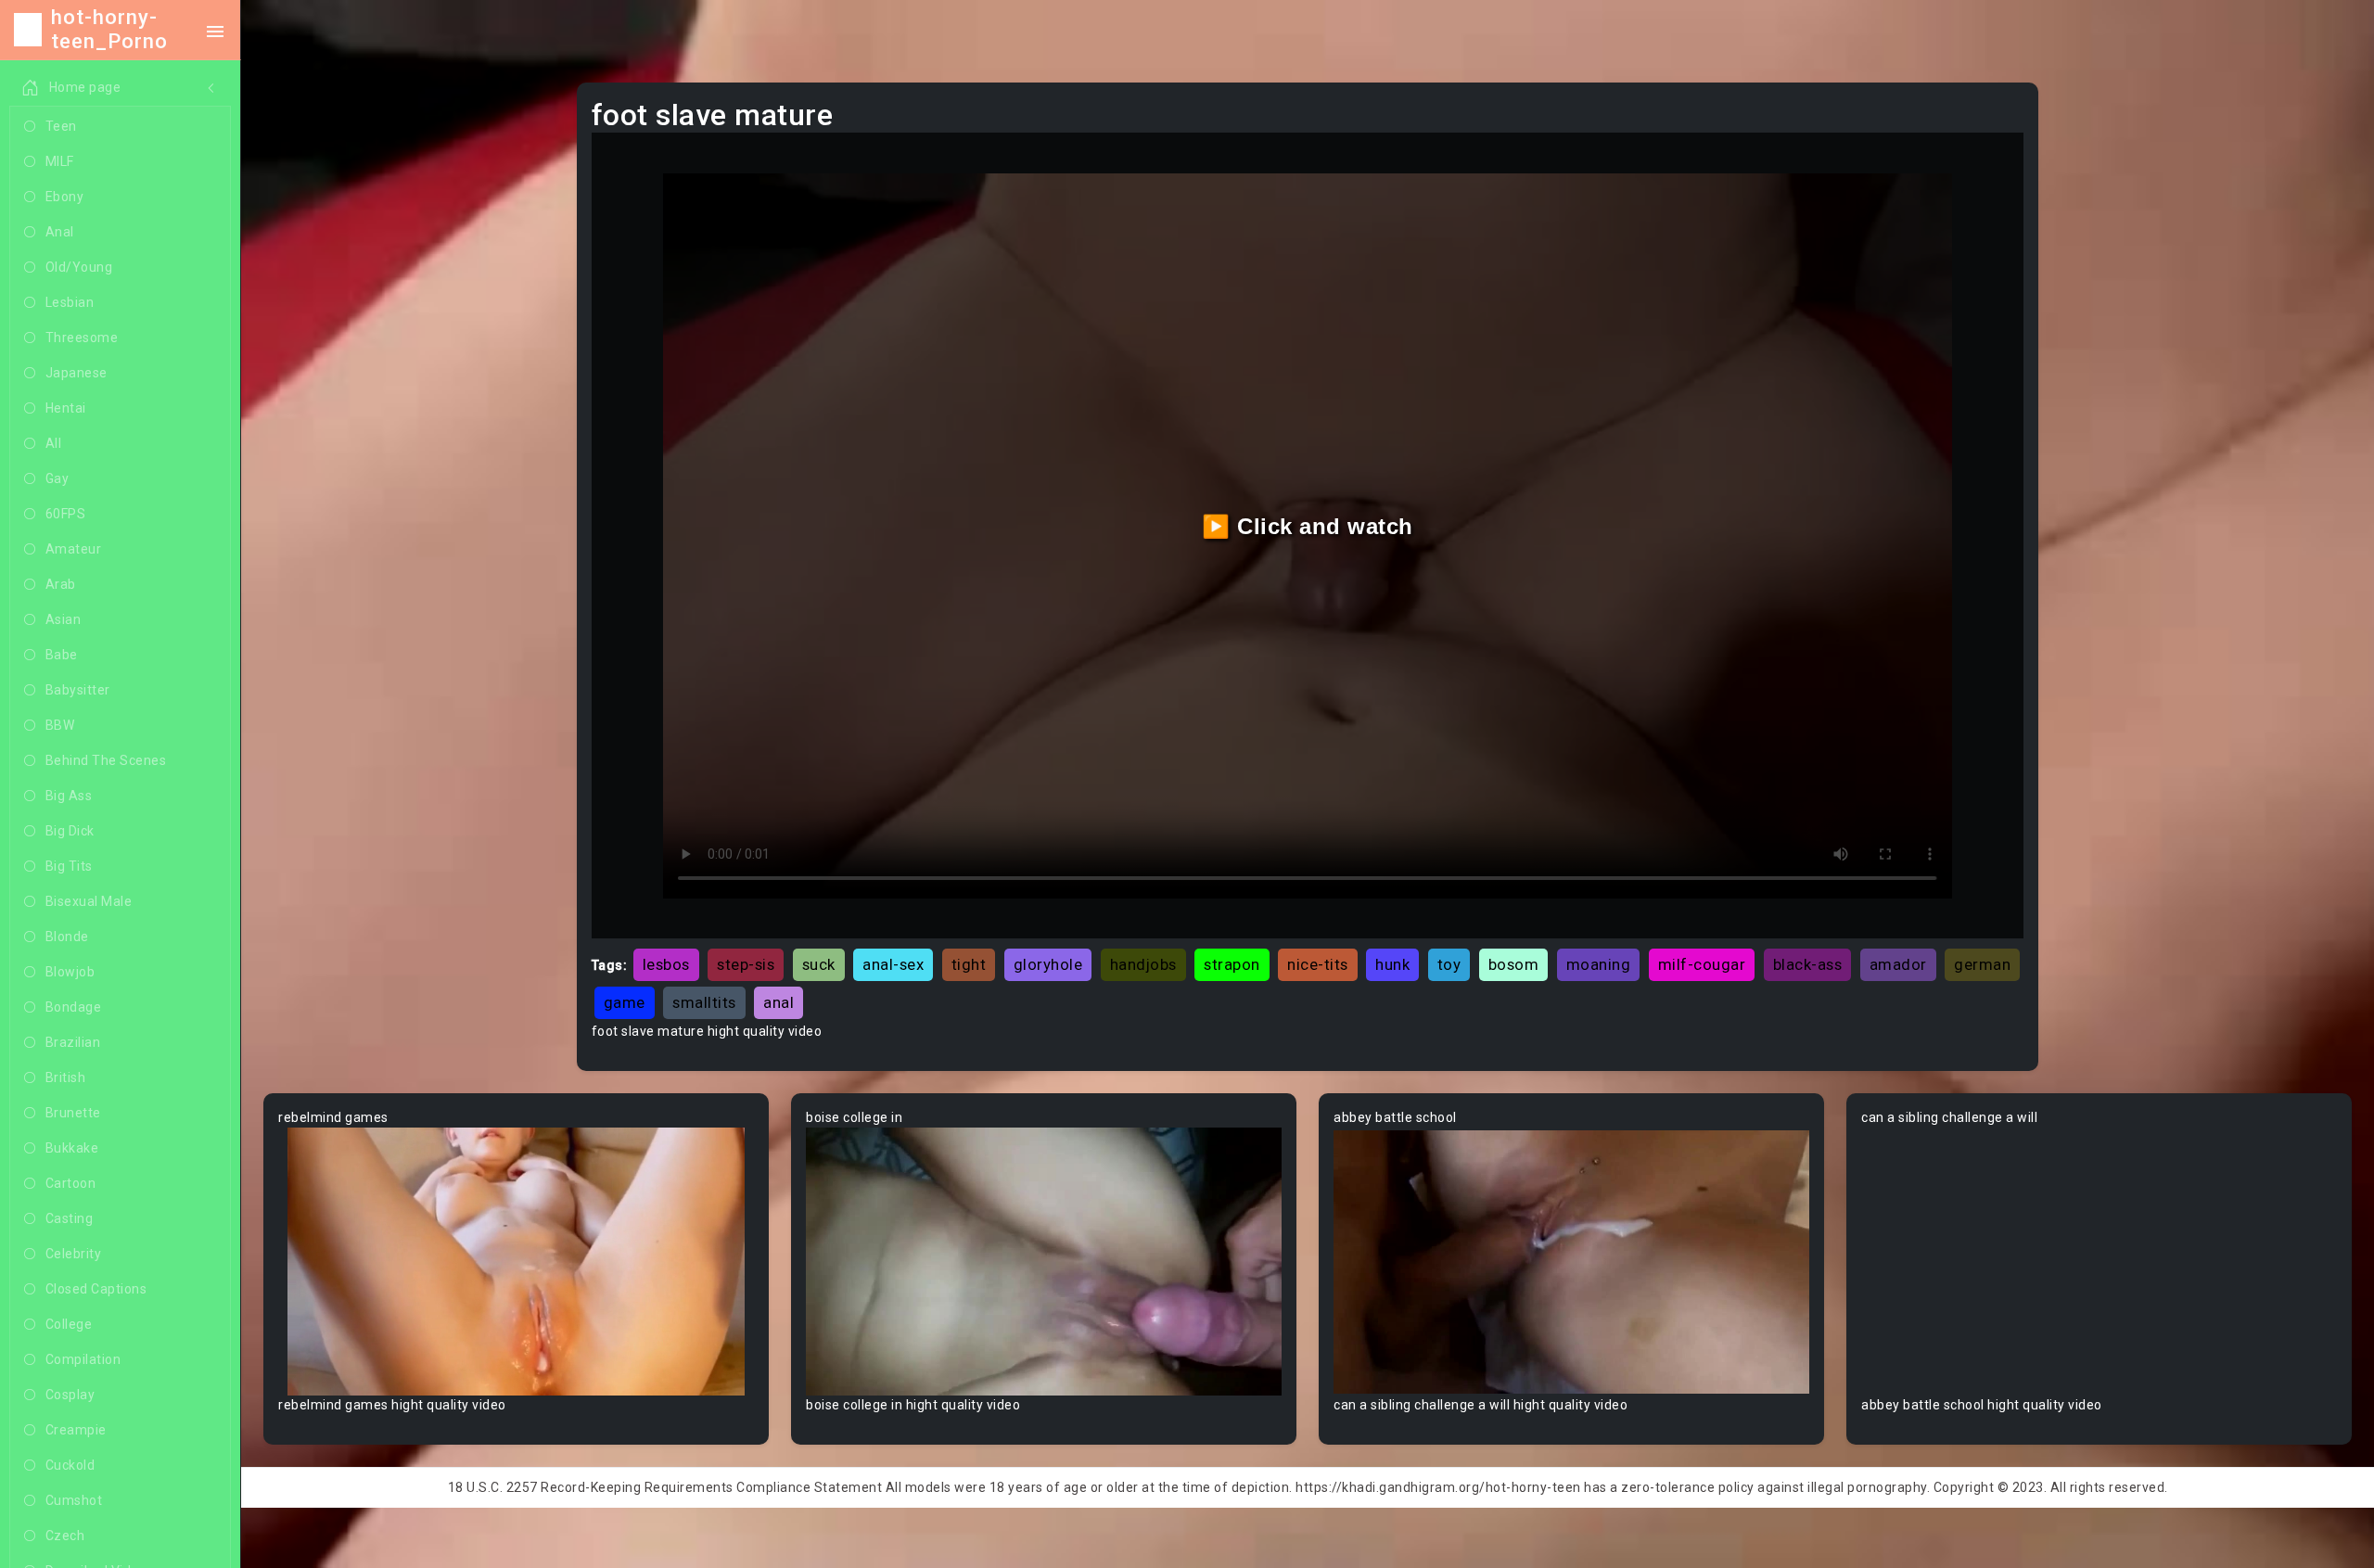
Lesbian (70, 302)
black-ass (1808, 964)
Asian (64, 619)
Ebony (65, 197)
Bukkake (72, 1148)
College (69, 1324)
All (54, 443)
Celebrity (74, 1254)
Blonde (67, 937)
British (66, 1077)
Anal (60, 232)
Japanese (77, 373)
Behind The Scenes (106, 760)
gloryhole (1048, 964)
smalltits (704, 1002)
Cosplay (70, 1395)
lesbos (666, 964)
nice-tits (1318, 964)
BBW (60, 725)
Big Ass (69, 796)
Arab (61, 584)
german (1982, 964)
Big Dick (70, 831)
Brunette (73, 1113)
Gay (57, 478)
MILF (60, 161)
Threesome (82, 338)
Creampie (76, 1430)
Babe (62, 655)
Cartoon (71, 1183)
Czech (65, 1536)
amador (1898, 964)
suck (819, 964)
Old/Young (79, 267)
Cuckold (70, 1465)
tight (969, 964)
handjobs (1143, 964)
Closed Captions (96, 1289)
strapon (1232, 964)
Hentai (66, 408)
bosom (1514, 964)
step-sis (746, 964)
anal (779, 1002)
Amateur (74, 549)
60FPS (66, 514)
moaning (1599, 964)
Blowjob (70, 972)
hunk (1392, 964)
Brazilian (73, 1042)
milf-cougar (1702, 964)
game (625, 1002)
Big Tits (69, 866)
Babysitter (78, 690)
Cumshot (74, 1500)
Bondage (74, 1007)
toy (1449, 964)
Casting (70, 1218)
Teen (61, 126)
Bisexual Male (89, 901)
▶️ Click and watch (1308, 526)
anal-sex (893, 964)
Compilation (83, 1359)
